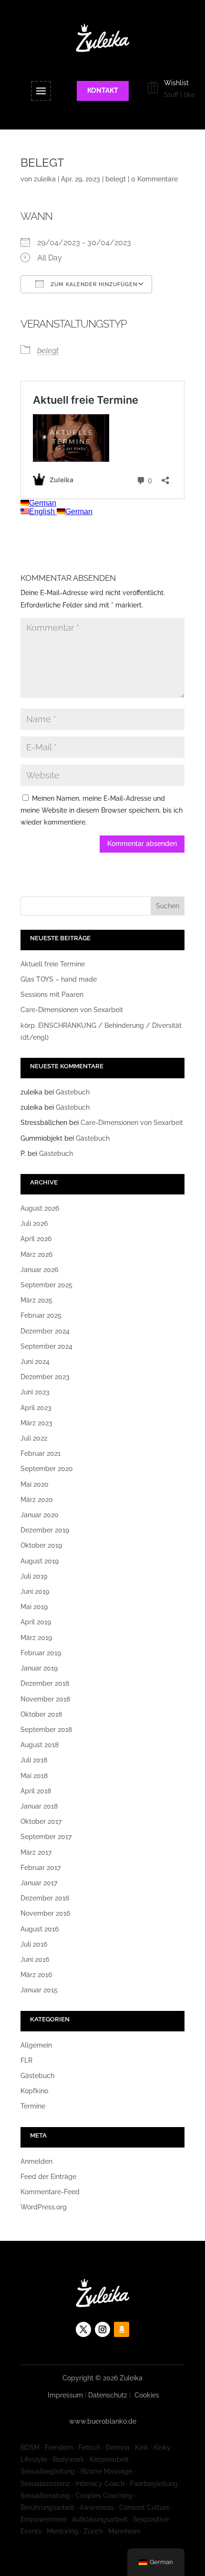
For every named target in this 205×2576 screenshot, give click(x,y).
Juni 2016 (35, 1959)
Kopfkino (34, 2091)
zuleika (45, 179)
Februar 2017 (41, 1868)
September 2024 (46, 1346)
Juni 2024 (35, 1362)
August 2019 (40, 1561)
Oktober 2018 (41, 1714)
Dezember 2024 (45, 1331)
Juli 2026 (34, 1223)
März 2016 (36, 1975)
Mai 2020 (35, 1484)
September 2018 (46, 1730)
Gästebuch (73, 1092)
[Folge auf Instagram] (102, 2329)
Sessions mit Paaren (52, 995)
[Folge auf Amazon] (122, 2329)
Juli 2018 (34, 1760)
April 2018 (36, 1791)
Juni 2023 (35, 1392)
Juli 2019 (34, 1576)
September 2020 (47, 1469)
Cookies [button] (147, 2395)
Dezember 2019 (45, 1530)
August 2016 (40, 1929)
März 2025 (36, 1300)
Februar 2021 (41, 1453)
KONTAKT (103, 90)
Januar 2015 (39, 1990)
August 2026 (40, 1208)
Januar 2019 (39, 1668)
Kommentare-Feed (50, 2192)
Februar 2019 (41, 1653)
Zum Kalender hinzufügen (93, 284)
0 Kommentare (154, 179)
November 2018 (45, 1699)
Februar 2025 (41, 1315)
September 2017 (46, 1837)
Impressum (65, 2395)
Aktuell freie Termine (53, 964)
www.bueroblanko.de (103, 2421)
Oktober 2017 (41, 1821)
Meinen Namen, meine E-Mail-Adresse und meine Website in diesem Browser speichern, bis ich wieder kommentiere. (102, 810)
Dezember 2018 (45, 1683)
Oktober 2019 (41, 1545)
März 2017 (36, 1852)
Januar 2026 (39, 1270)
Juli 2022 (34, 1438)
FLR (26, 2060)
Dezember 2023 (45, 1377)
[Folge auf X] (83, 2329)
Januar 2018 (39, 1806)
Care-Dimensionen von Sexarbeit (72, 1010)
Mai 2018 (34, 1776)
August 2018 (40, 1745)
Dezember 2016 (45, 1898)
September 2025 (46, 1285)
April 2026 (36, 1239)
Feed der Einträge (48, 2177)
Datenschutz (108, 2395)
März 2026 (36, 1254)
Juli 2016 (34, 1944)
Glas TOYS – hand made (59, 979)
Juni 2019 (35, 1591)
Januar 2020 (40, 1515)
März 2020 (37, 1500)
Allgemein (36, 2045)
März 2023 (36, 1423)
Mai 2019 (34, 1607)
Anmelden (36, 2161)
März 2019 (36, 1638)
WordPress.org (44, 2207)
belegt (116, 179)
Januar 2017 (39, 1883)
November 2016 (45, 1913)
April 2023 (36, 1408)
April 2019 (36, 1622)
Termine (33, 2106)
